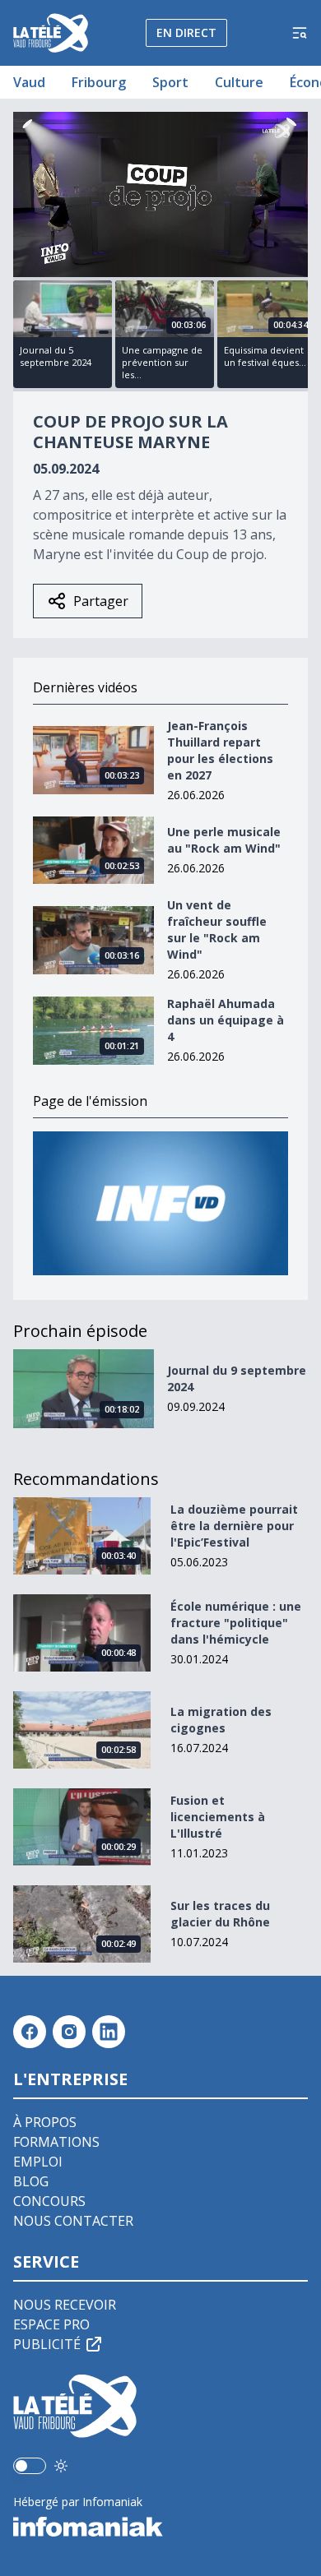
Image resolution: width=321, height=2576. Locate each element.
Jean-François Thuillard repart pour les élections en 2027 (220, 750)
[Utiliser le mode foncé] (61, 2466)
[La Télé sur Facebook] (30, 2032)
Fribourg (99, 82)
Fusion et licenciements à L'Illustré (218, 1817)
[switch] (30, 2466)
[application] (160, 194)
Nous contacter (73, 2221)
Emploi (38, 2162)
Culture (239, 82)
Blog (31, 2181)
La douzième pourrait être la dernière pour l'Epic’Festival (234, 1526)
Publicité (47, 2344)
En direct (186, 32)
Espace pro (51, 2324)
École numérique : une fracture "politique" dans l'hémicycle (236, 1623)
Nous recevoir (65, 2305)
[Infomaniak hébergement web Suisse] (160, 2527)
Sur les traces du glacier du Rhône (220, 1914)
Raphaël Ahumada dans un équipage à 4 (226, 1020)
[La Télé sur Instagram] (69, 2032)
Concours (49, 2201)
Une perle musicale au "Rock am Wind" (224, 840)
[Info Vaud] (160, 1203)
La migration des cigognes (221, 1720)
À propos (45, 2122)
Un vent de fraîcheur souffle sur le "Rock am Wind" (217, 930)
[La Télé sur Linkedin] (109, 2032)
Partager (101, 601)
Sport (170, 82)
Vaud (29, 82)
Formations (56, 2142)
